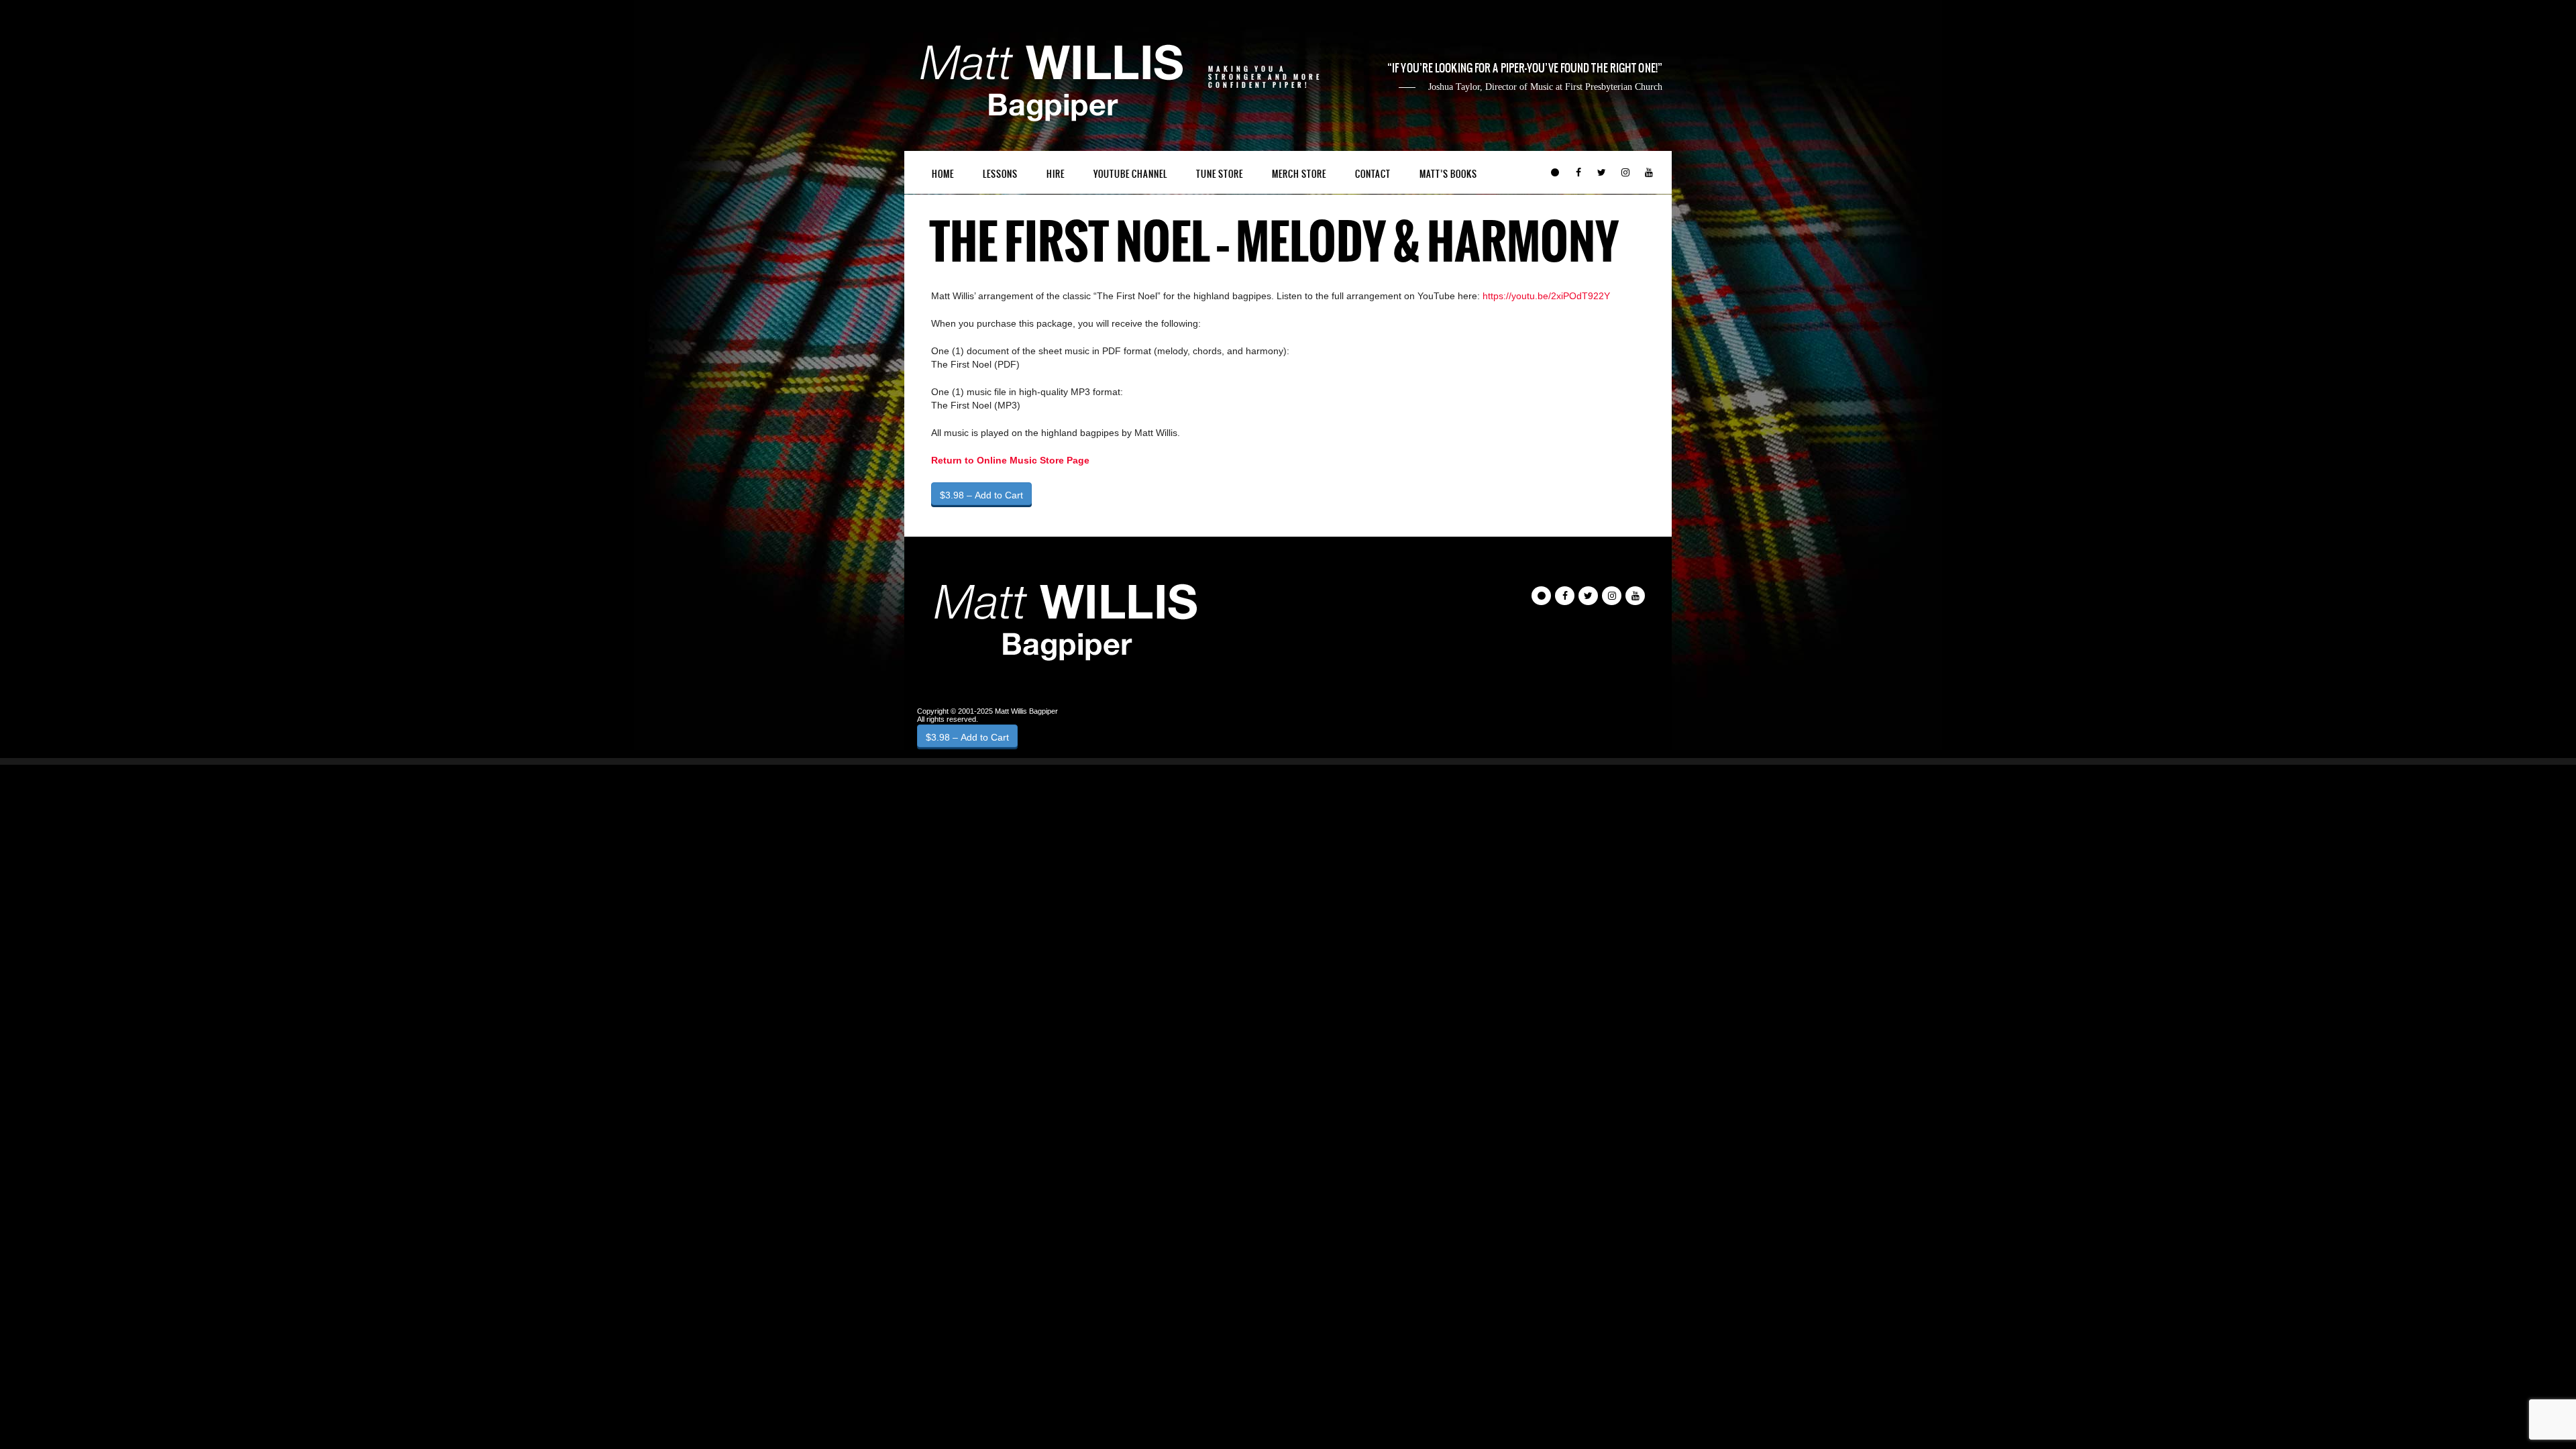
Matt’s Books (1448, 174)
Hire (1056, 174)
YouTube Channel (1130, 174)
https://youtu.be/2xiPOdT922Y (1546, 296)
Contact (1373, 174)
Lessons (1000, 174)
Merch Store (1299, 174)
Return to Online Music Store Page (1010, 460)
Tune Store (1220, 174)
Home (943, 174)
